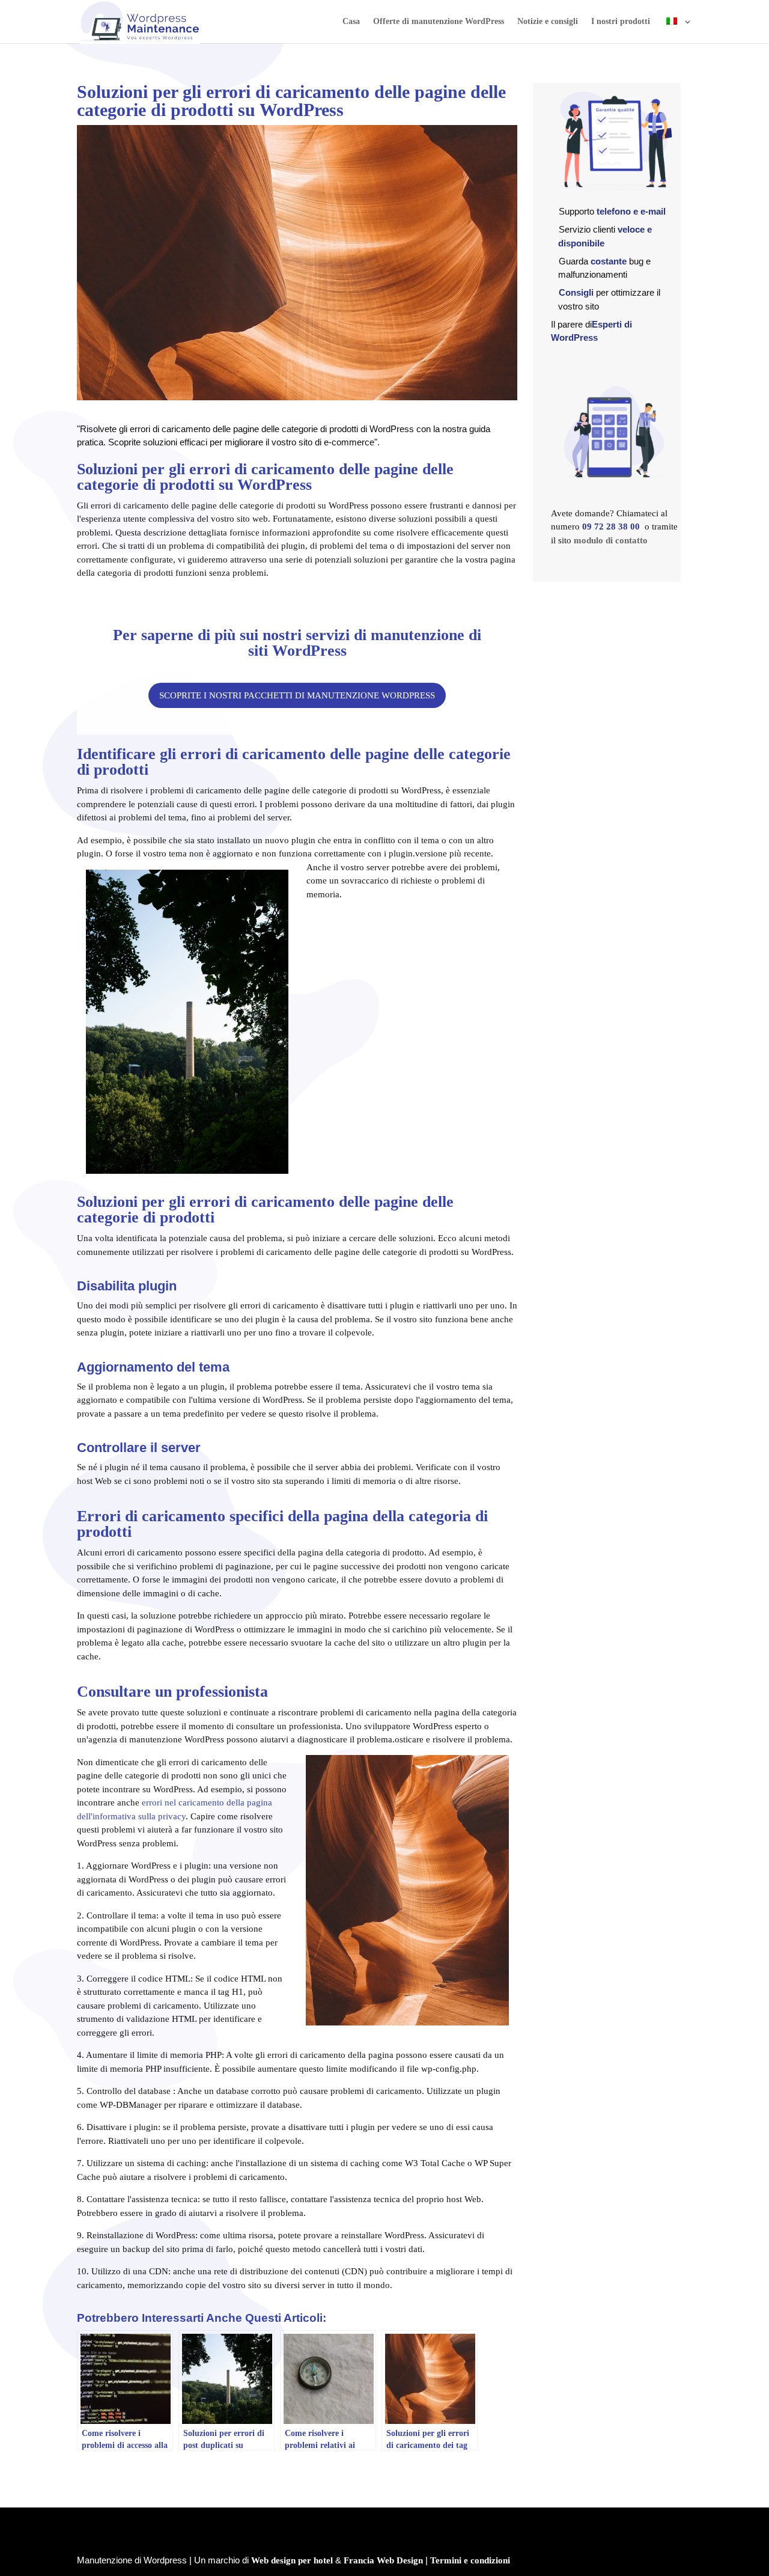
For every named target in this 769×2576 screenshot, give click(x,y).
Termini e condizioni (470, 2560)
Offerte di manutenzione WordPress (439, 22)
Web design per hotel (292, 2560)
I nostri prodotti (621, 22)
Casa (351, 22)
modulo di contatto (611, 540)
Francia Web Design (383, 2560)
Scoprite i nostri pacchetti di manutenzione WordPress (297, 695)
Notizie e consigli (548, 22)
